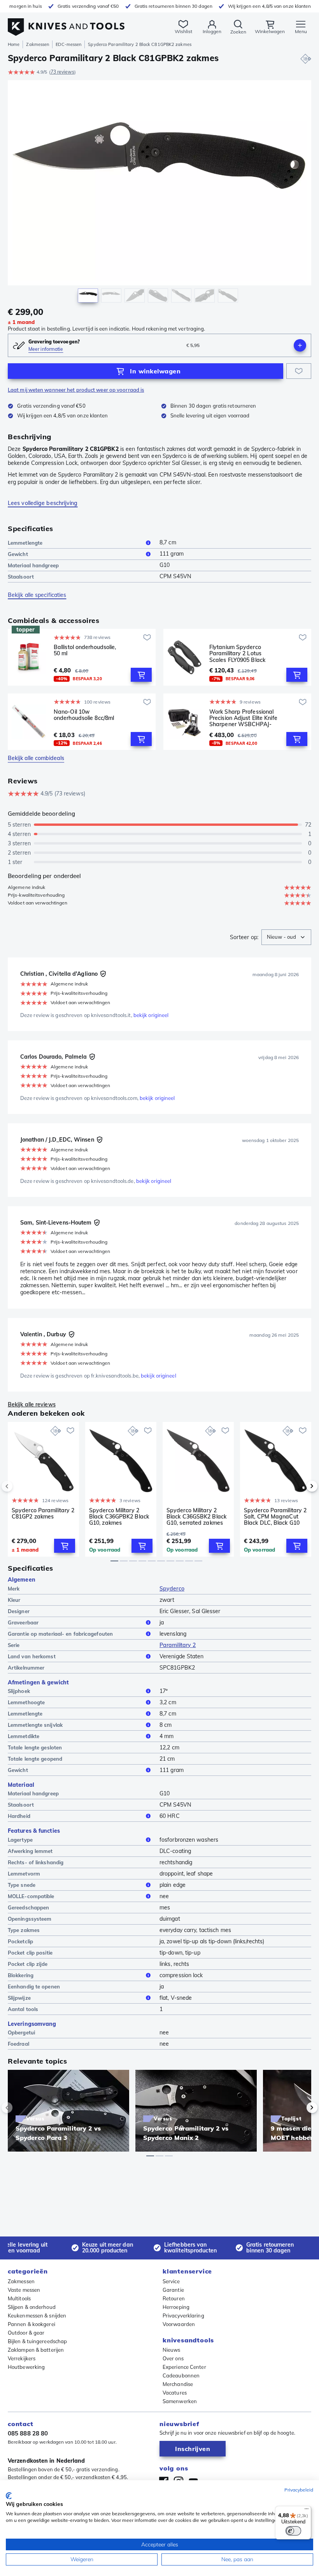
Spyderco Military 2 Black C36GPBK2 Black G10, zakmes (119, 1517)
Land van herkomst (32, 1656)
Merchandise (178, 2384)
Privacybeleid (299, 2490)
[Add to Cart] (141, 675)
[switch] (293, 2531)
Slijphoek (19, 1691)
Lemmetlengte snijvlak (35, 1725)
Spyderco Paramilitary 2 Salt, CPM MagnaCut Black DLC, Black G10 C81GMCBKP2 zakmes (275, 1517)
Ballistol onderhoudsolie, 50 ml (85, 650)
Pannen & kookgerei (32, 2324)
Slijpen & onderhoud (32, 2307)
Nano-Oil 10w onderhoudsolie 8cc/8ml (84, 715)
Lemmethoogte (26, 1702)
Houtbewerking (26, 2367)
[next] (299, 1486)
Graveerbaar (23, 1622)
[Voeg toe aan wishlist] (299, 371)
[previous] (20, 1486)
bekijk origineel (151, 1015)
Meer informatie (46, 349)
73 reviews (62, 72)
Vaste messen (24, 2290)
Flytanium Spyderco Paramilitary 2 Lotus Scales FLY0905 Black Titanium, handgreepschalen (237, 653)
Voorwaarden (179, 2324)
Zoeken (238, 32)
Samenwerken (180, 2401)
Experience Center (184, 2367)
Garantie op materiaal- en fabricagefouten (60, 1634)
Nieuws (172, 2350)
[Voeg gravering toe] (300, 345)
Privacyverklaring (183, 2316)
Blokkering (21, 1975)
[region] (159, 193)
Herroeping (176, 2307)
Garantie (173, 2290)
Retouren (174, 2298)
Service (171, 2281)
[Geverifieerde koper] (103, 974)
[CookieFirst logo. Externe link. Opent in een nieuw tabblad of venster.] (9, 2496)
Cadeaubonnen (181, 2375)
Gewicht (18, 554)
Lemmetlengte (25, 543)
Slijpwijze (19, 1998)
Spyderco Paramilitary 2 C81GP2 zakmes (43, 1514)
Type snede (22, 1885)
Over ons (173, 2358)
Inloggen (212, 31)
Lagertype (20, 1840)
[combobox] (286, 937)
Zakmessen (38, 44)
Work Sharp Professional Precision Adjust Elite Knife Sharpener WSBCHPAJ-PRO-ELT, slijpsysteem (243, 718)
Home (14, 44)
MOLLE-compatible (31, 1896)
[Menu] (307, 2511)
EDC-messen (68, 44)
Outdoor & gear (26, 2333)
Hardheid (19, 1816)
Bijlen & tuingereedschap (37, 2341)
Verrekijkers (22, 2358)
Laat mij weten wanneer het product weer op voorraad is (76, 390)
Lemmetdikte (24, 1736)
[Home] (66, 23)
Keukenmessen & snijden (37, 2316)
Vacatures (175, 2393)
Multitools (19, 2298)
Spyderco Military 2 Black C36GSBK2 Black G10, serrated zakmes (196, 1517)
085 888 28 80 (28, 2433)
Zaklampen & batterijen (36, 2350)
